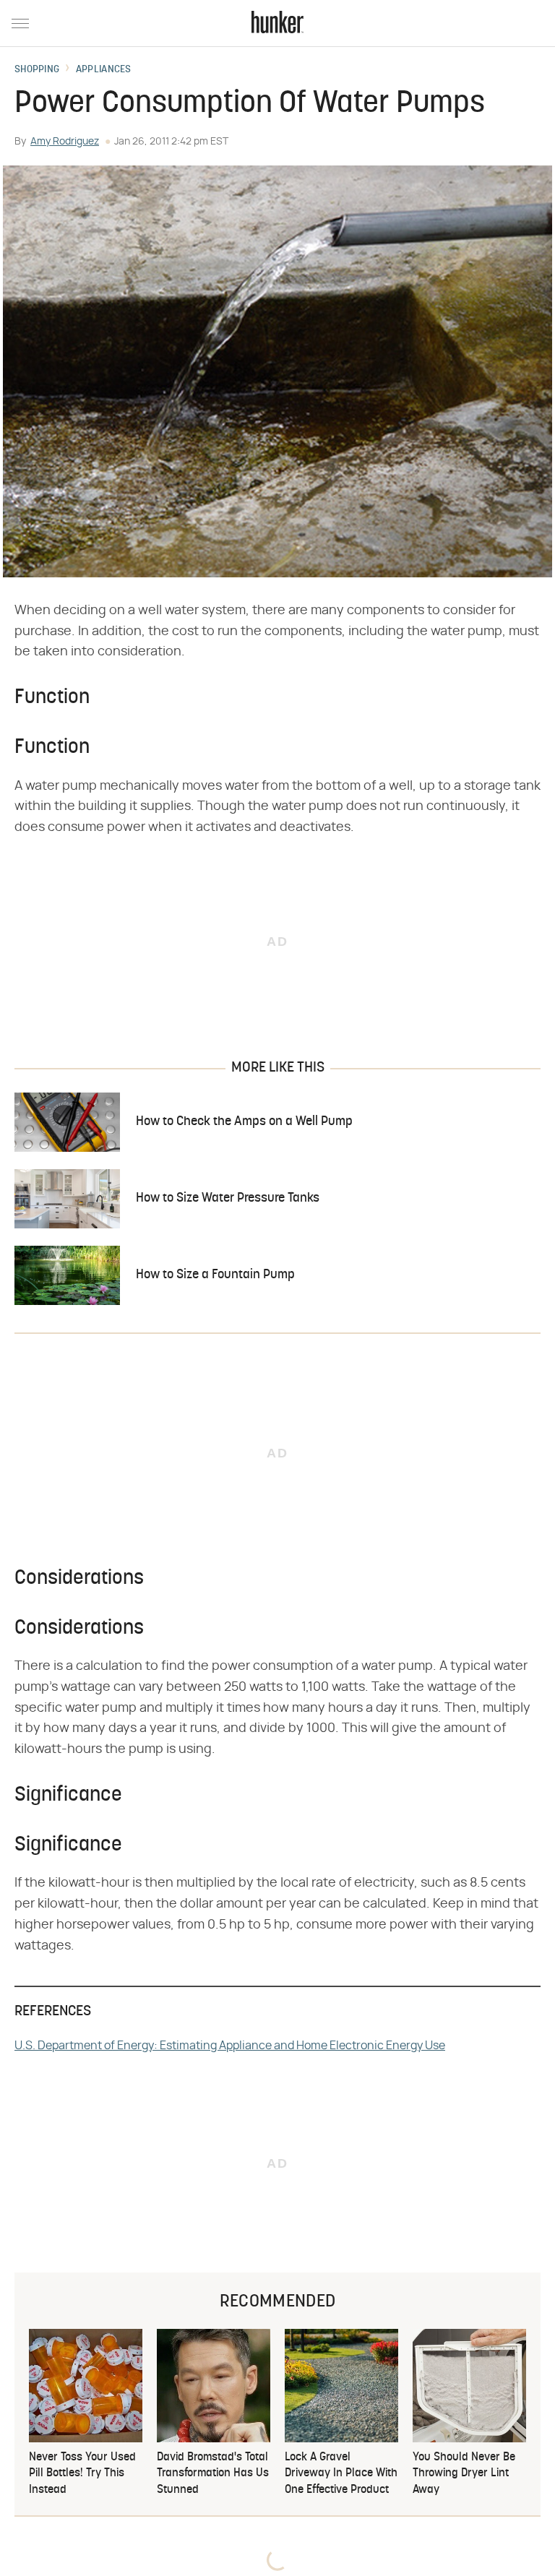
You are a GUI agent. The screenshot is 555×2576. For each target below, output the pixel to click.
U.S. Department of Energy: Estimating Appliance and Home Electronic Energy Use (230, 2046)
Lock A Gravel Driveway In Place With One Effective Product (341, 2474)
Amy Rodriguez (65, 142)
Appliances (104, 70)
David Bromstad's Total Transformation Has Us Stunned (213, 2474)
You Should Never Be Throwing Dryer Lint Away (464, 2474)
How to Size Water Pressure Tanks (228, 1198)
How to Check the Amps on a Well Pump (244, 1122)
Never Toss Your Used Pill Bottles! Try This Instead (82, 2474)
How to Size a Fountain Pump (215, 1275)
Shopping (37, 70)
